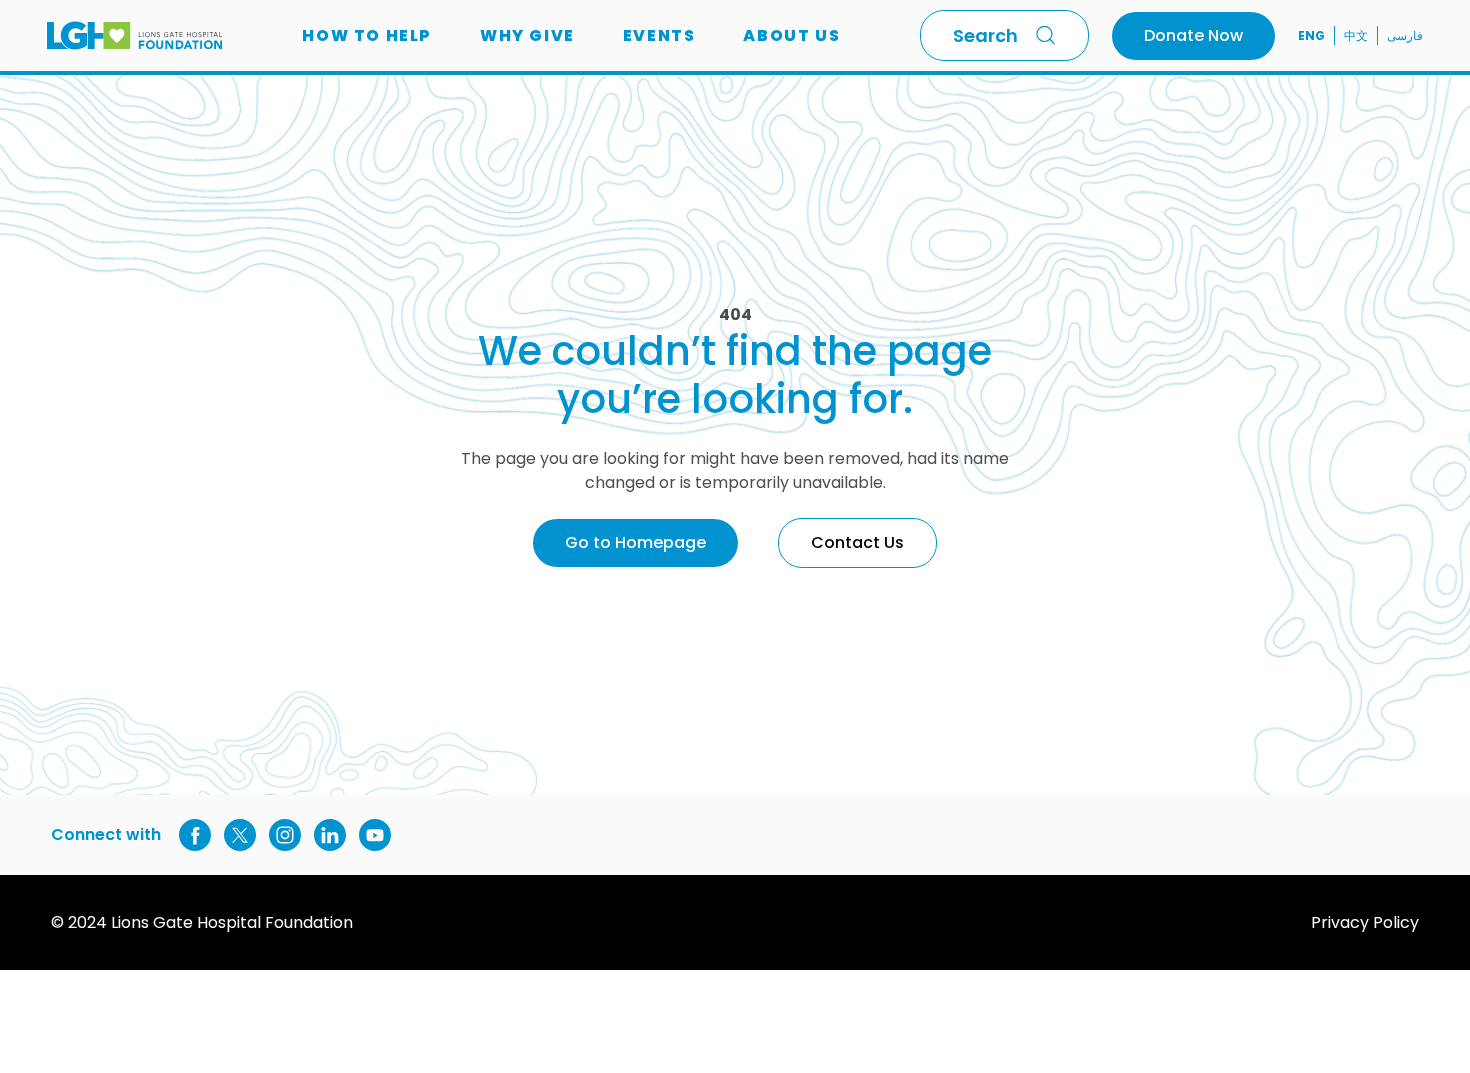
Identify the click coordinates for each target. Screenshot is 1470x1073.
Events (659, 35)
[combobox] (1004, 35)
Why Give (527, 35)
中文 (1356, 35)
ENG (1311, 35)
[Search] (1049, 35)
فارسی (1405, 35)
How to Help (367, 35)
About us (791, 35)
